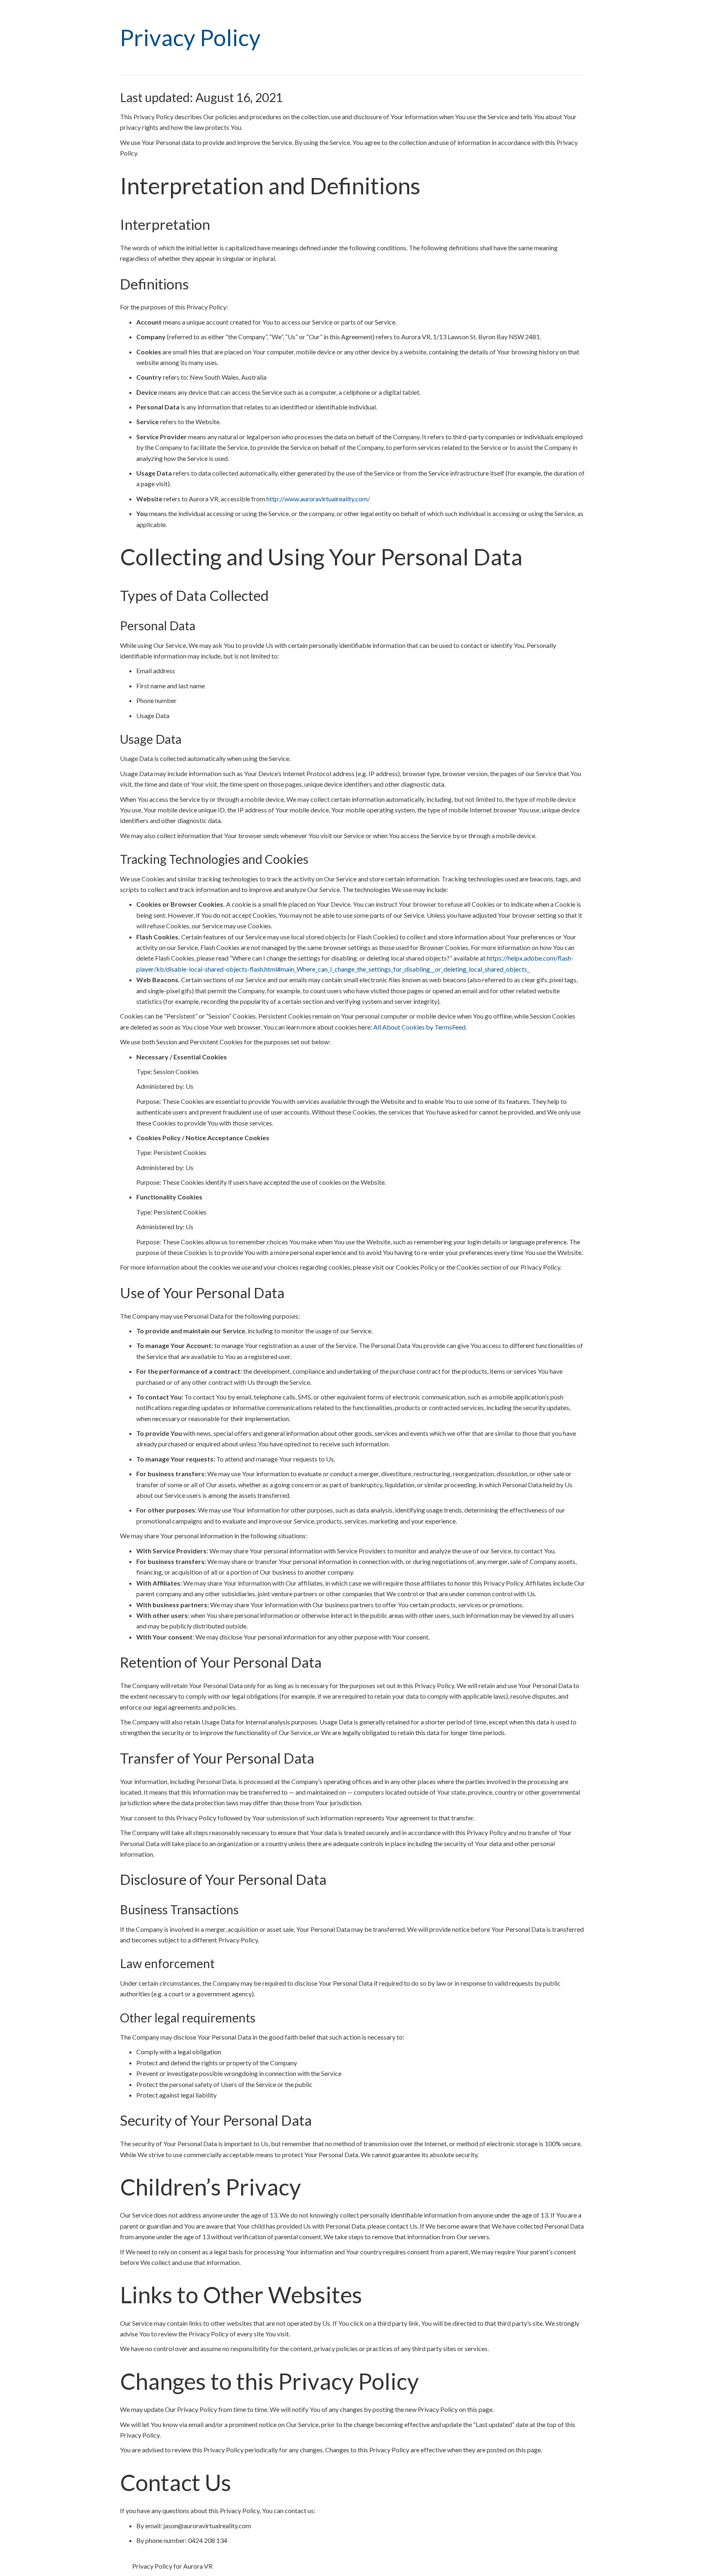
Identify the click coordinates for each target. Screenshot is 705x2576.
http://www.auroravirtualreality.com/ (318, 499)
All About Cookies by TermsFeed (419, 1027)
